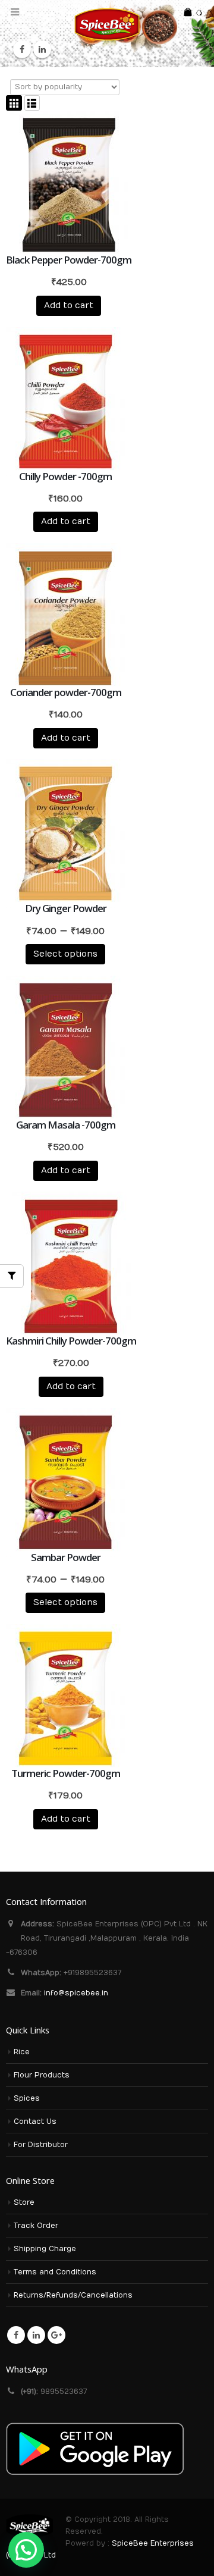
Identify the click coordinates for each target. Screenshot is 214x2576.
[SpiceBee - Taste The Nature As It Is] (107, 24)
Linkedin (36, 2335)
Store (24, 2202)
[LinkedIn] (42, 49)
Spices (27, 2098)
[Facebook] (22, 49)
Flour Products (42, 2075)
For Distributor (41, 2145)
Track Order (36, 2226)
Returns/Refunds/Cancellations (73, 2295)
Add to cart (69, 305)
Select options (65, 954)
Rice (22, 2052)
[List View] (32, 103)
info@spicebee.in (76, 1993)
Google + (56, 2335)
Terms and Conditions (55, 2272)
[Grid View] (14, 103)
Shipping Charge (45, 2249)
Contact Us (35, 2121)
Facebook (16, 2335)
